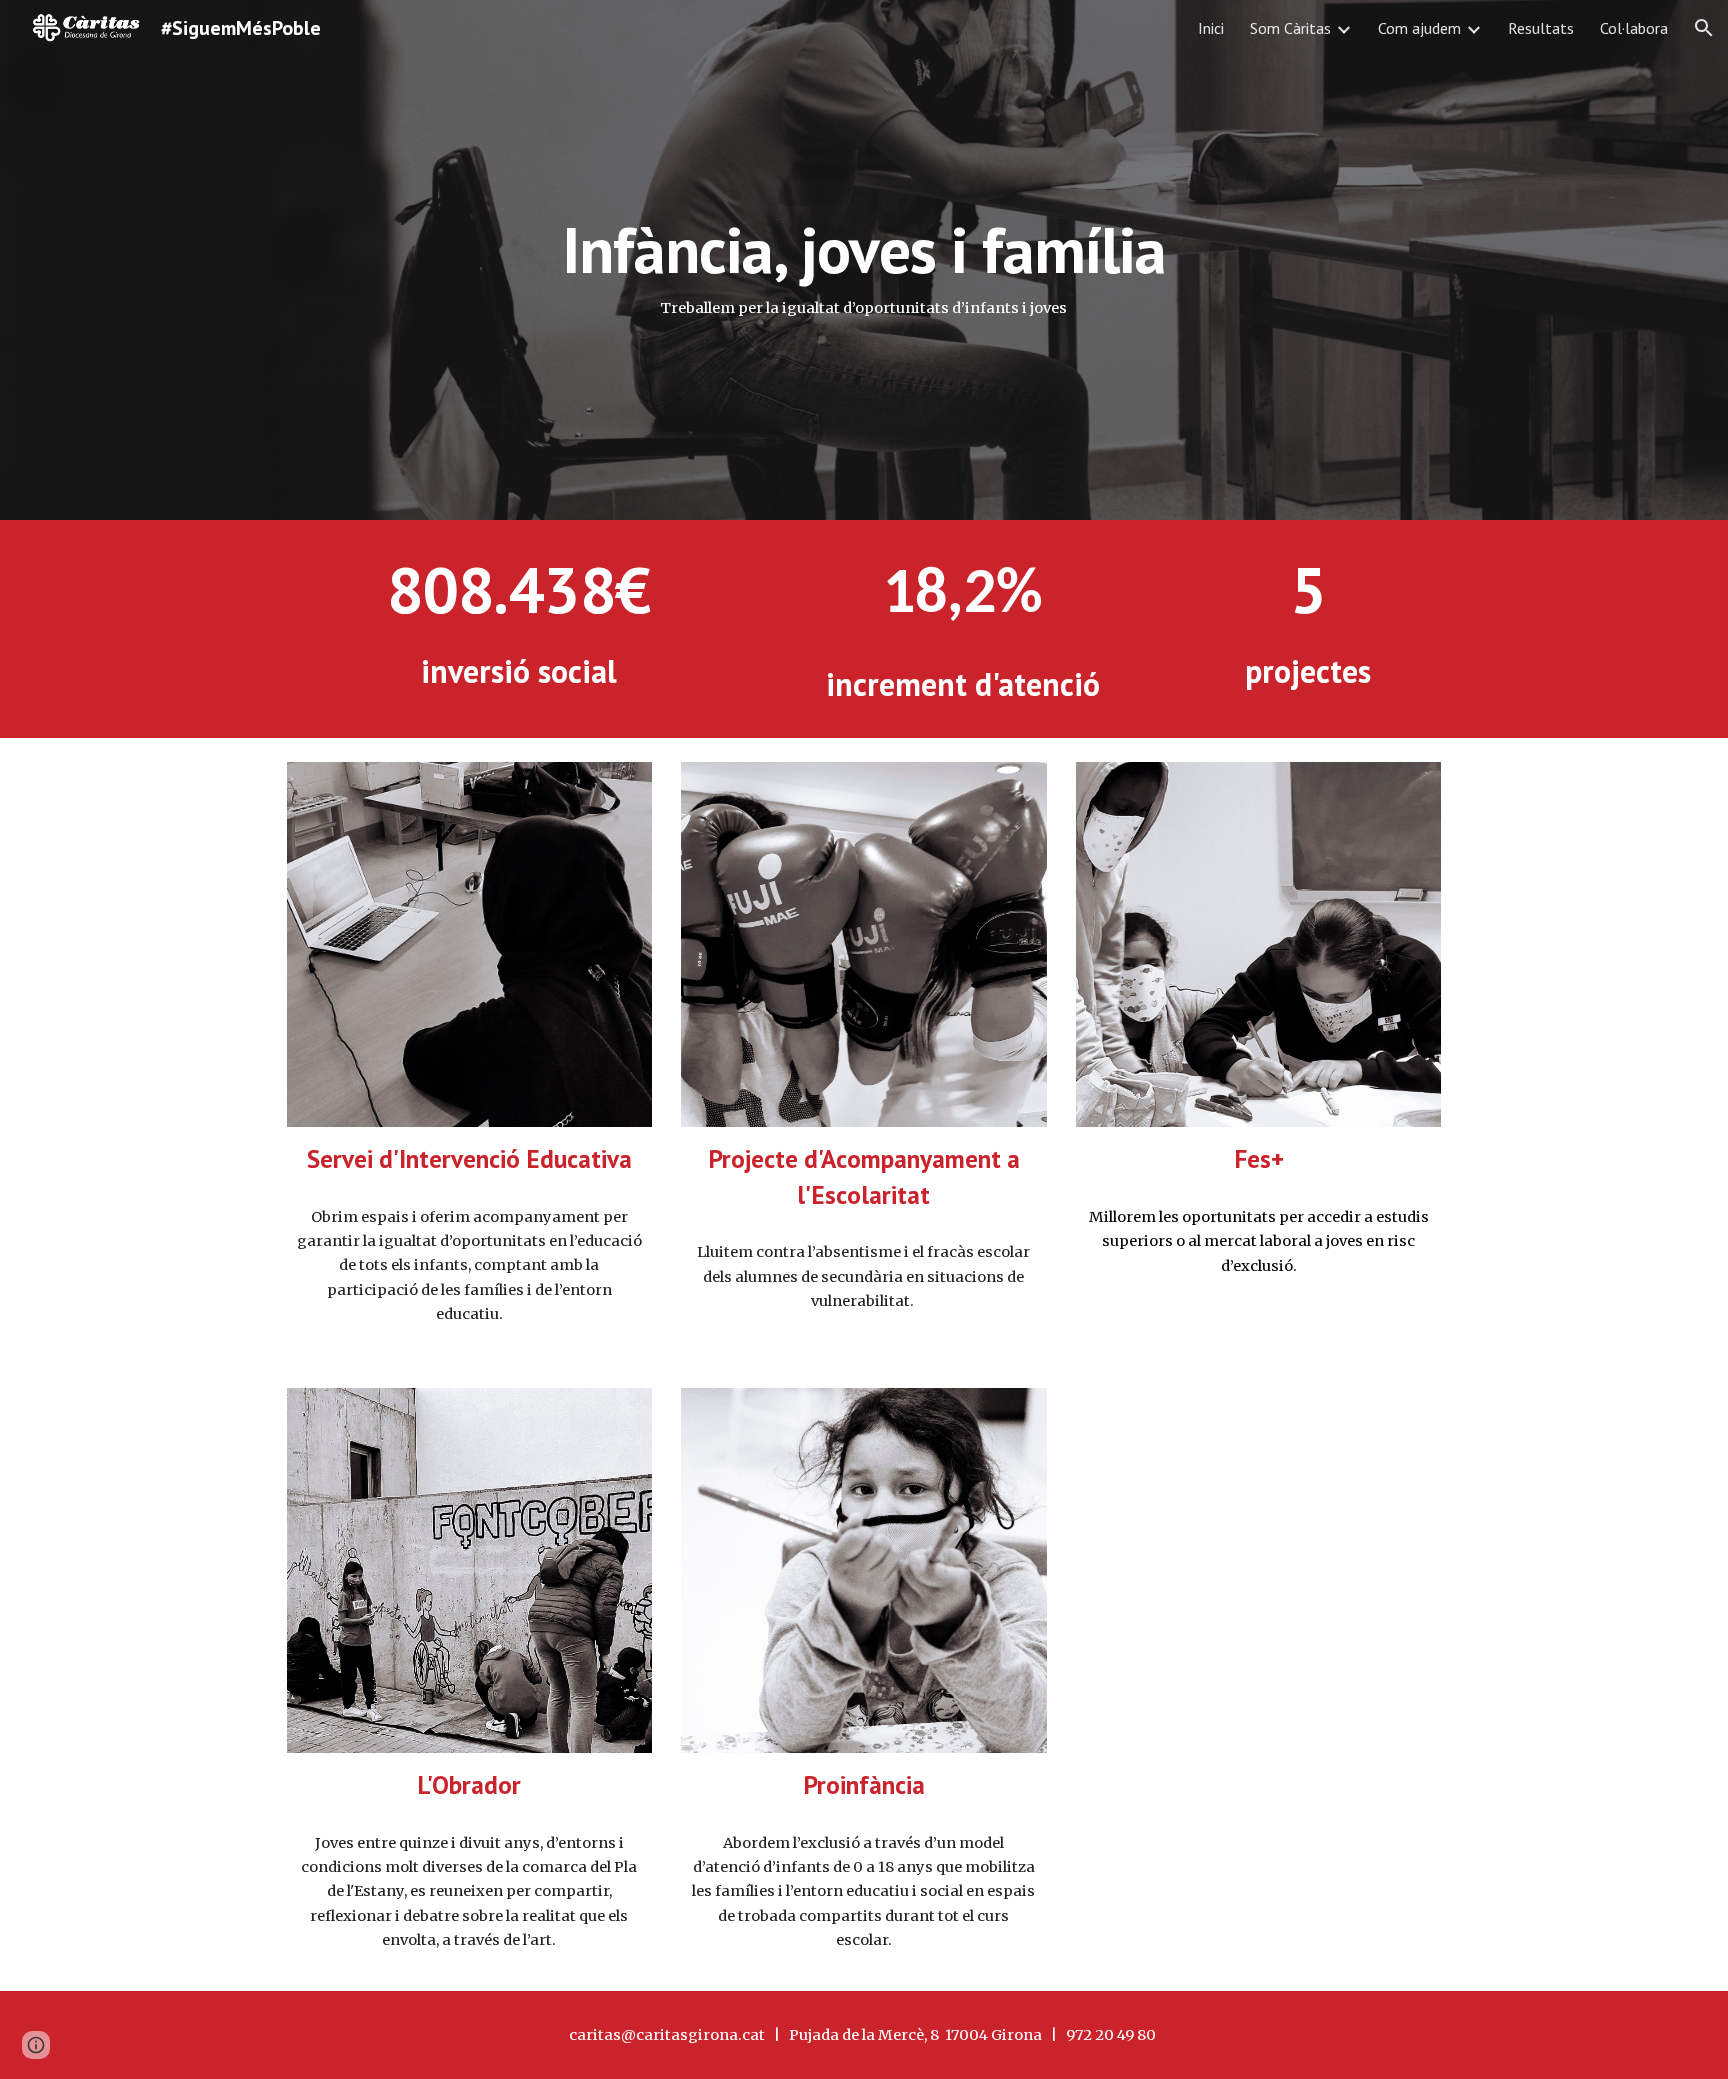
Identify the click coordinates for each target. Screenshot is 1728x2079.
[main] (864, 260)
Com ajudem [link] (1419, 28)
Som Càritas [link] (1290, 28)
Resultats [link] (1541, 28)
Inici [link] (1211, 28)
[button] (1704, 28)
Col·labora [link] (1634, 28)
